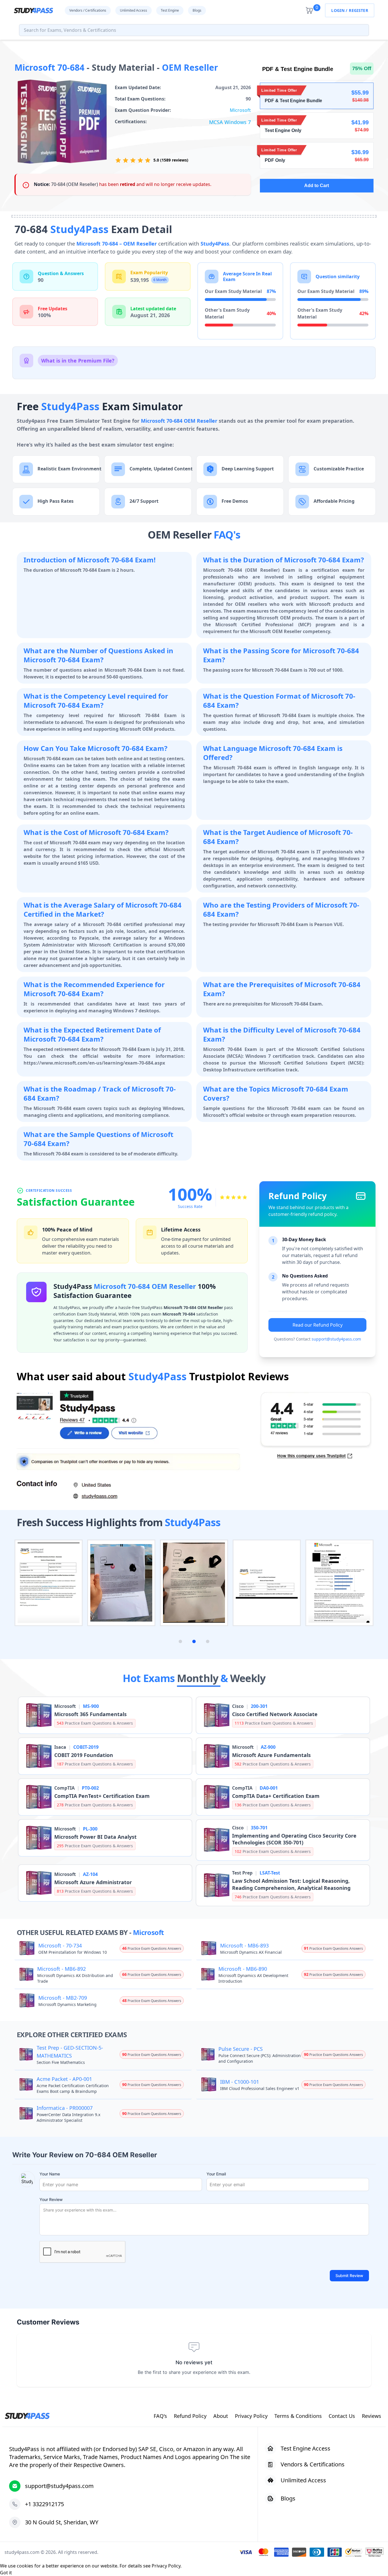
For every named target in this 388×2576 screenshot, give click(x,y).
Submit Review (349, 2276)
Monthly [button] (199, 1678)
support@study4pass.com (336, 1339)
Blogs (197, 10)
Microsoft (240, 110)
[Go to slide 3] (208, 1641)
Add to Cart (317, 186)
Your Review (51, 2199)
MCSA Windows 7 (230, 122)
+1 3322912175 (44, 2504)
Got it (6, 2573)
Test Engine (170, 10)
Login (338, 10)
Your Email (216, 2174)
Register (358, 10)
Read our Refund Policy (318, 1325)
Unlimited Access (133, 10)
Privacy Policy (166, 2566)
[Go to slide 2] (194, 1641)
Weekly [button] (248, 1678)
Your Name (50, 2174)
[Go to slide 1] (180, 1641)
